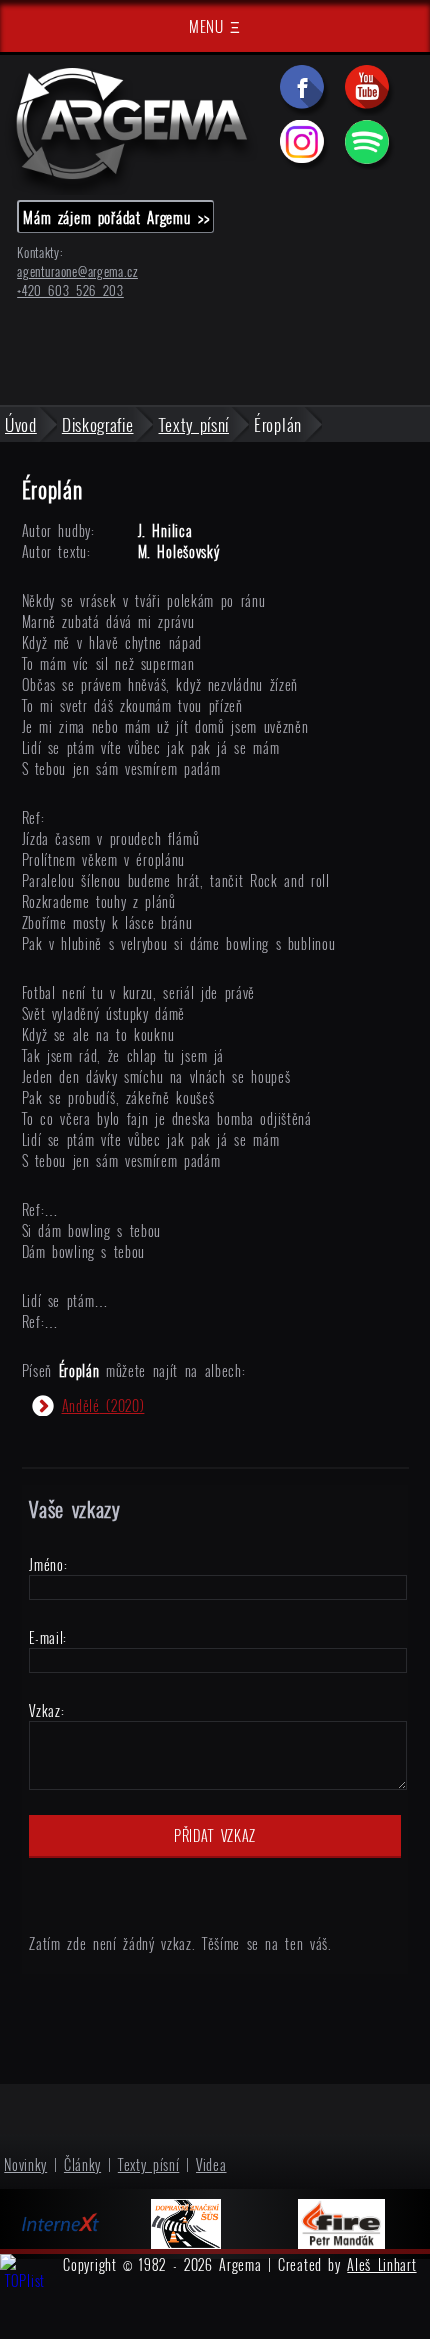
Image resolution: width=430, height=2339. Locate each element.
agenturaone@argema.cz (77, 271)
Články (82, 2164)
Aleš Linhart (381, 2264)
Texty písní (149, 2164)
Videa (211, 2164)
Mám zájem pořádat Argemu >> (116, 217)
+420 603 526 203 (70, 290)
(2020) (103, 1405)
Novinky (25, 2164)
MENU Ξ (215, 26)
